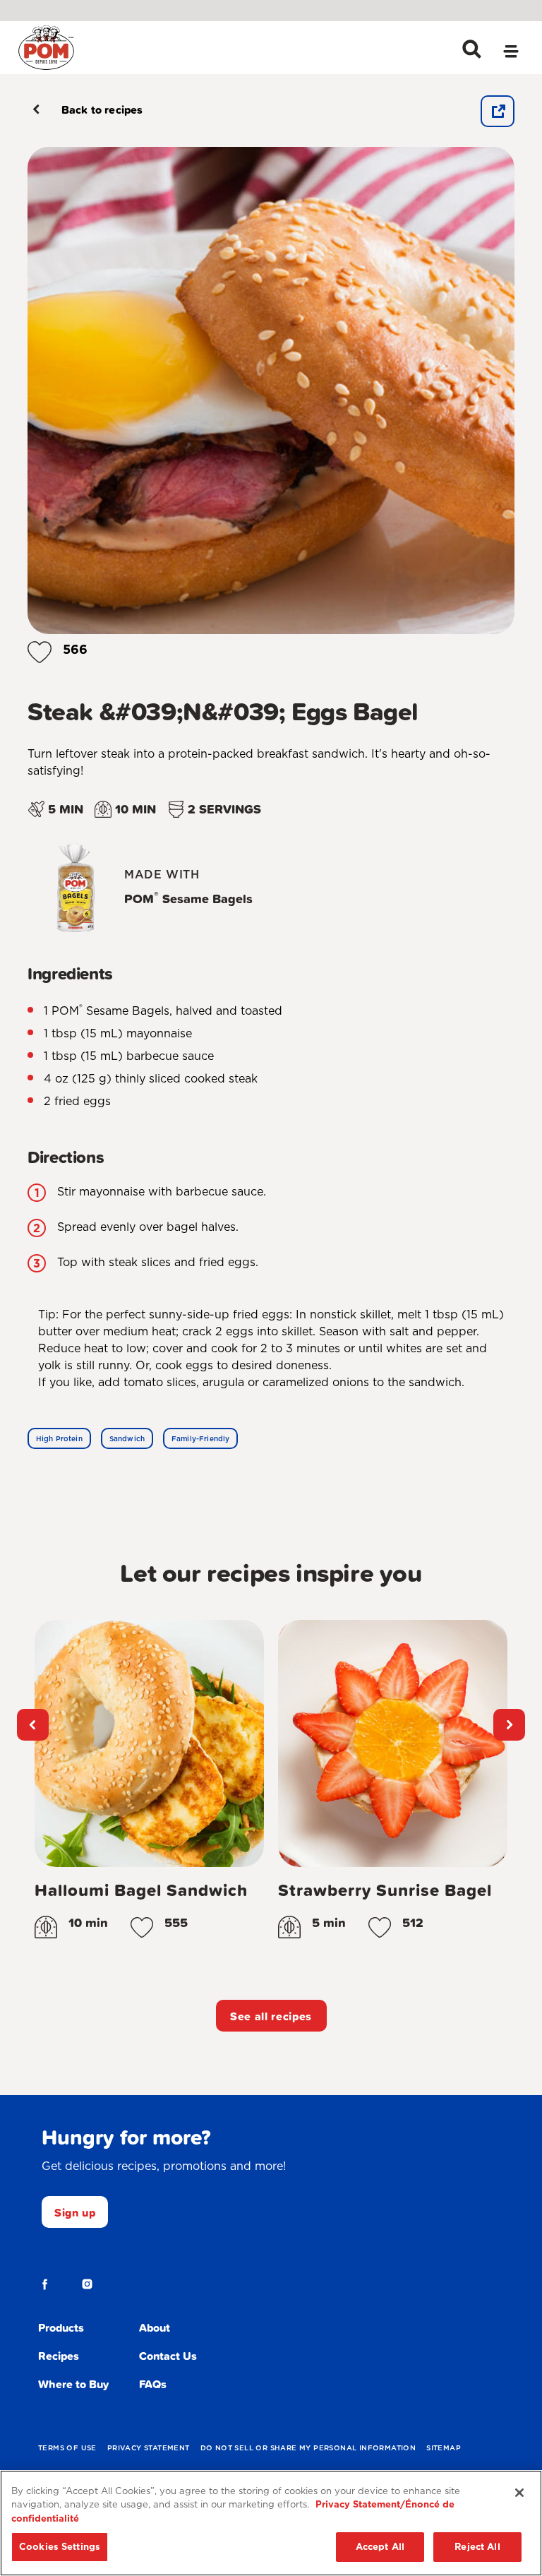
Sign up (75, 2212)
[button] (40, 649)
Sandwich (127, 1438)
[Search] (471, 49)
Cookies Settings (60, 2547)
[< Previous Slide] (33, 1725)
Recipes (59, 2356)
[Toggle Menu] (511, 53)
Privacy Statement (149, 2447)
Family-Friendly (200, 1438)
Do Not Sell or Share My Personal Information (308, 2447)
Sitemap (444, 2447)
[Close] (519, 2493)
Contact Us (168, 2356)
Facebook (45, 2284)
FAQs (153, 2384)
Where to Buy (73, 2384)
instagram (88, 2284)
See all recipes (271, 2016)
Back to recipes (102, 109)
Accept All (380, 2547)
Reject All (477, 2547)
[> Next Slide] (509, 1725)
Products (61, 2327)
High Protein (59, 1438)
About (155, 2327)
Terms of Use (67, 2447)
